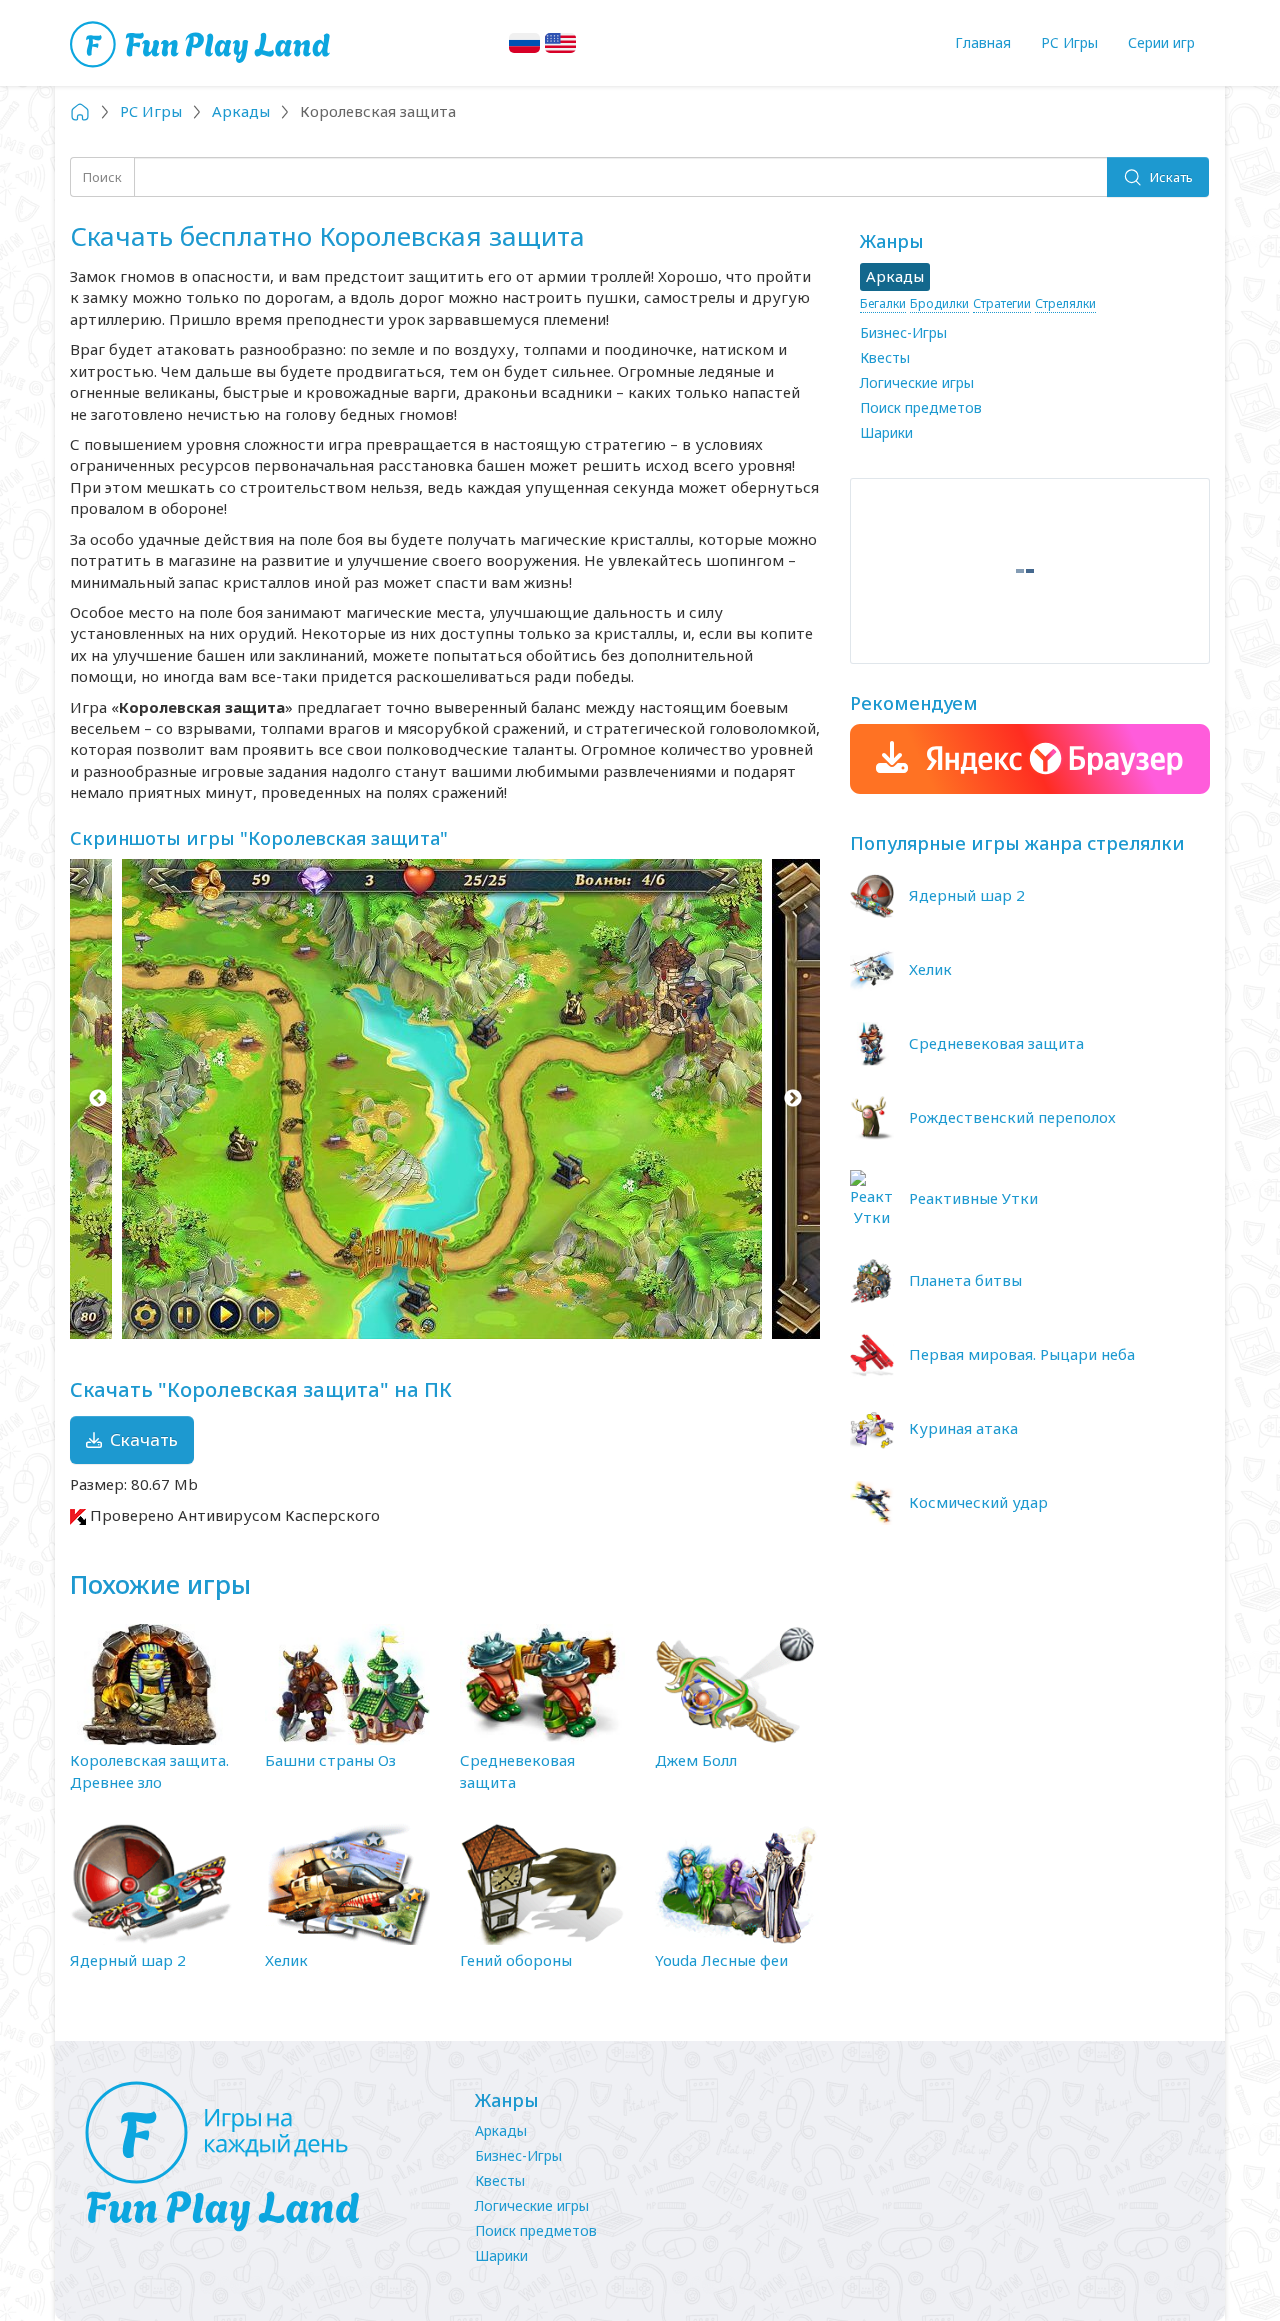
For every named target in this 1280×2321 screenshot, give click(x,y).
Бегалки (883, 303)
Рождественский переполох (1012, 1117)
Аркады (501, 2130)
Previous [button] (97, 1099)
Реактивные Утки (973, 1198)
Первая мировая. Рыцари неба (1022, 1354)
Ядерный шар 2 (128, 1960)
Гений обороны (516, 1960)
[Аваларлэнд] (202, 42)
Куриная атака (963, 1428)
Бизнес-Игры (903, 332)
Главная (983, 42)
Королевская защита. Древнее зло (149, 1770)
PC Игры (1069, 42)
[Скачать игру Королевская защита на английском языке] (560, 43)
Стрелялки (1065, 303)
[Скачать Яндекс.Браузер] (1030, 759)
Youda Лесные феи (721, 1960)
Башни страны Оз (330, 1760)
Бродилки (939, 303)
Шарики (886, 432)
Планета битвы (965, 1280)
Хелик (286, 1960)
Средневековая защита (996, 1043)
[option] (445, 1099)
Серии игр (1161, 42)
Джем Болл (696, 1760)
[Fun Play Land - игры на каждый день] (260, 2157)
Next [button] (792, 1099)
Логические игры (917, 382)
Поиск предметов (921, 407)
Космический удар (978, 1502)
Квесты (885, 357)
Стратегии (1002, 303)
